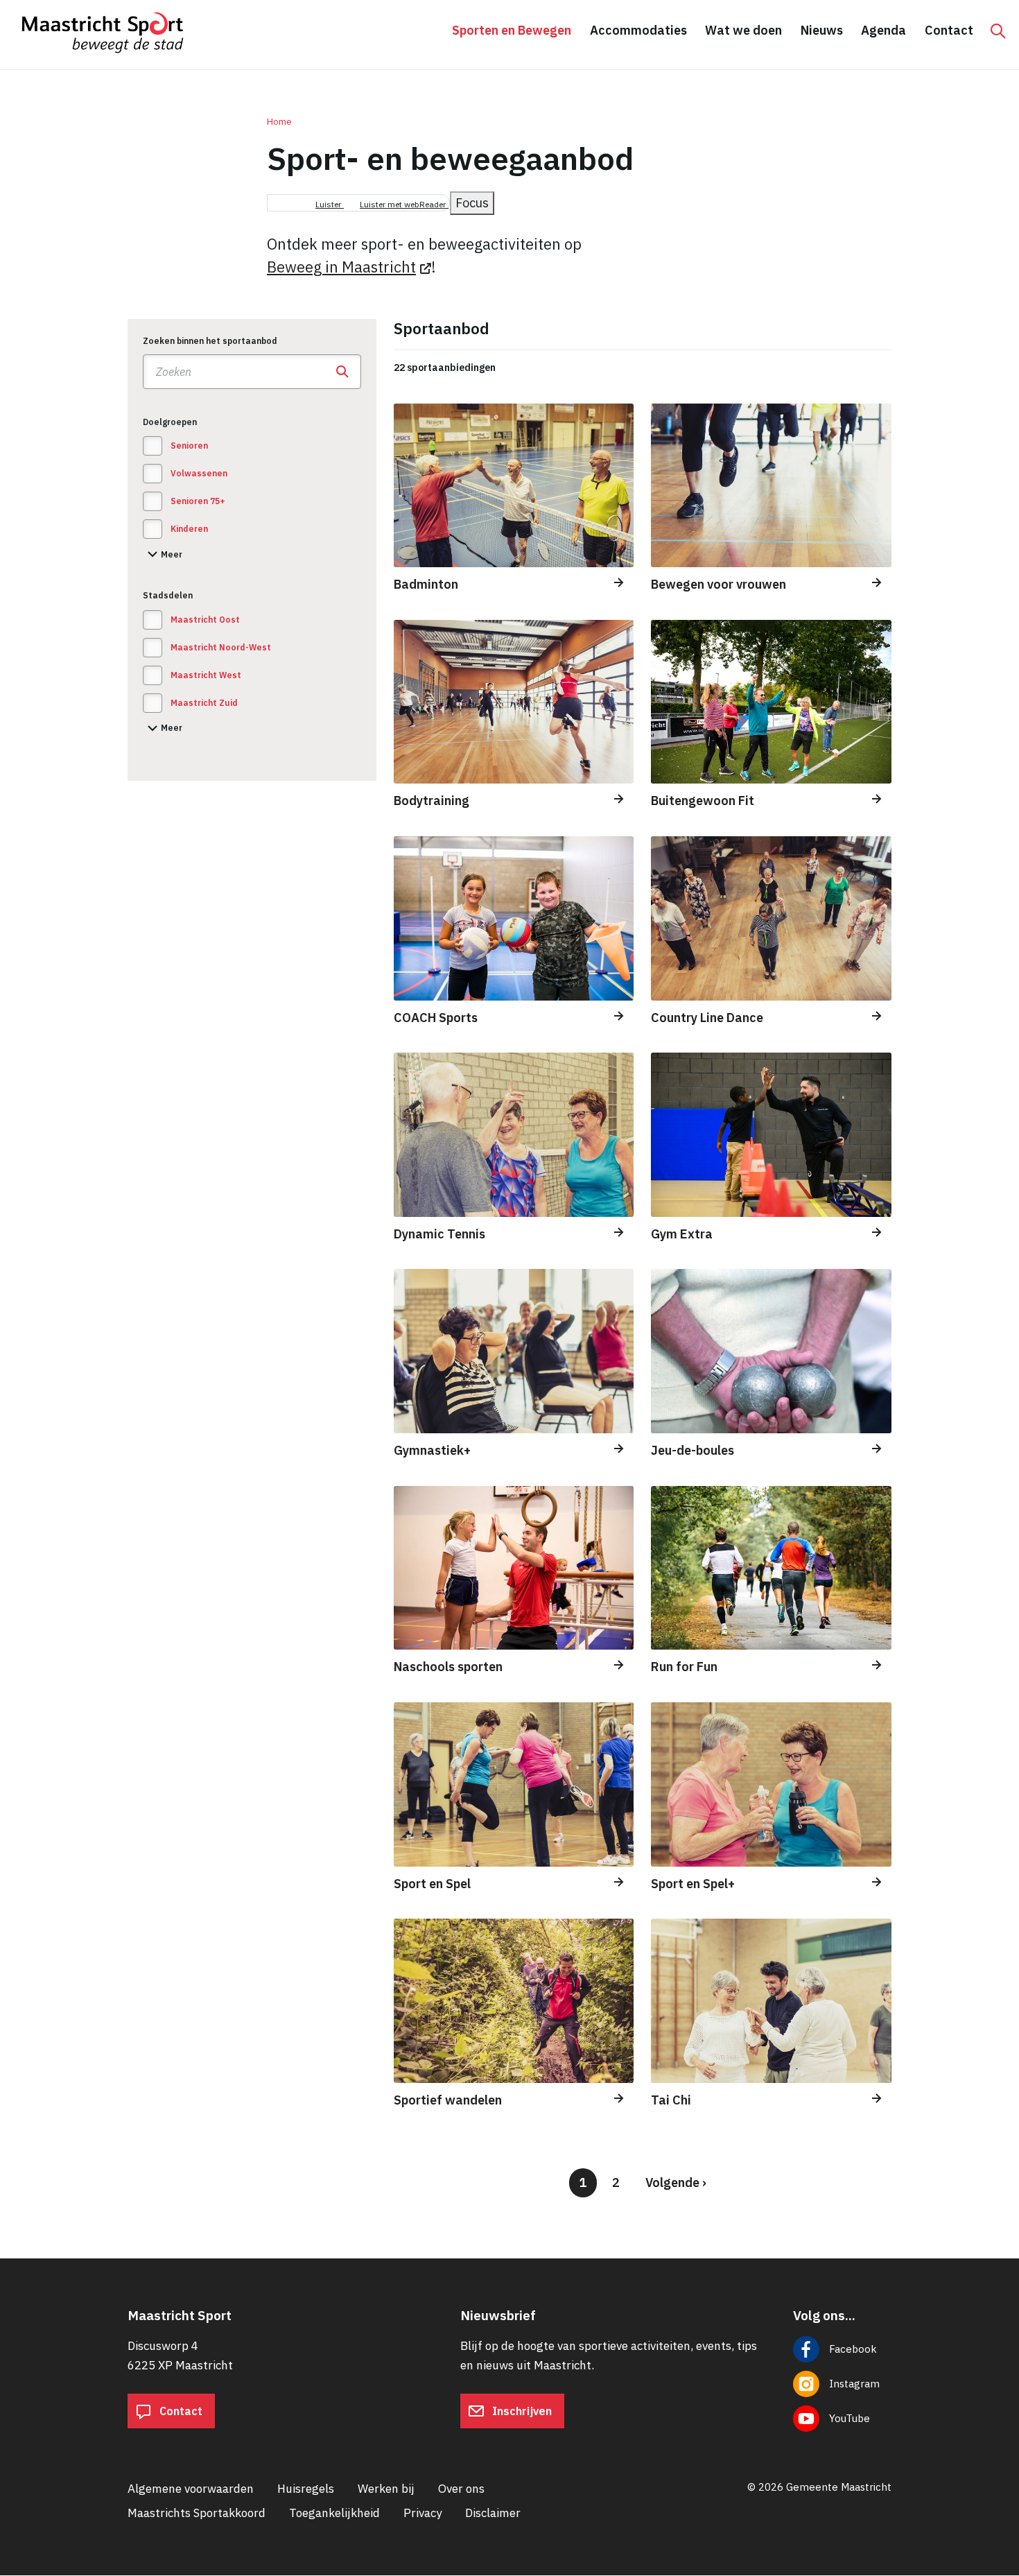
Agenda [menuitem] (883, 30)
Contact (180, 2411)
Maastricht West (206, 675)
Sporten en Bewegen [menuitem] (512, 30)
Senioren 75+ (198, 501)
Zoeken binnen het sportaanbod (210, 341)
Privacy (423, 2513)
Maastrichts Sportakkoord (197, 2513)
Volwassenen (199, 473)
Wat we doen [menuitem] (743, 30)
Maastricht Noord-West (221, 647)
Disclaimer (493, 2513)
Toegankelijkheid (334, 2513)
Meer (163, 556)
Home (279, 122)
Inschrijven (521, 2411)
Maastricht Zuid (204, 703)
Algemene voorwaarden (191, 2489)
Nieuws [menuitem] (822, 30)
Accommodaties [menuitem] (638, 30)
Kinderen (189, 529)
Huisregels (306, 2489)
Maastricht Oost (205, 620)
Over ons (461, 2489)
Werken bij (386, 2489)
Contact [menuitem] (949, 30)
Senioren (189, 446)
